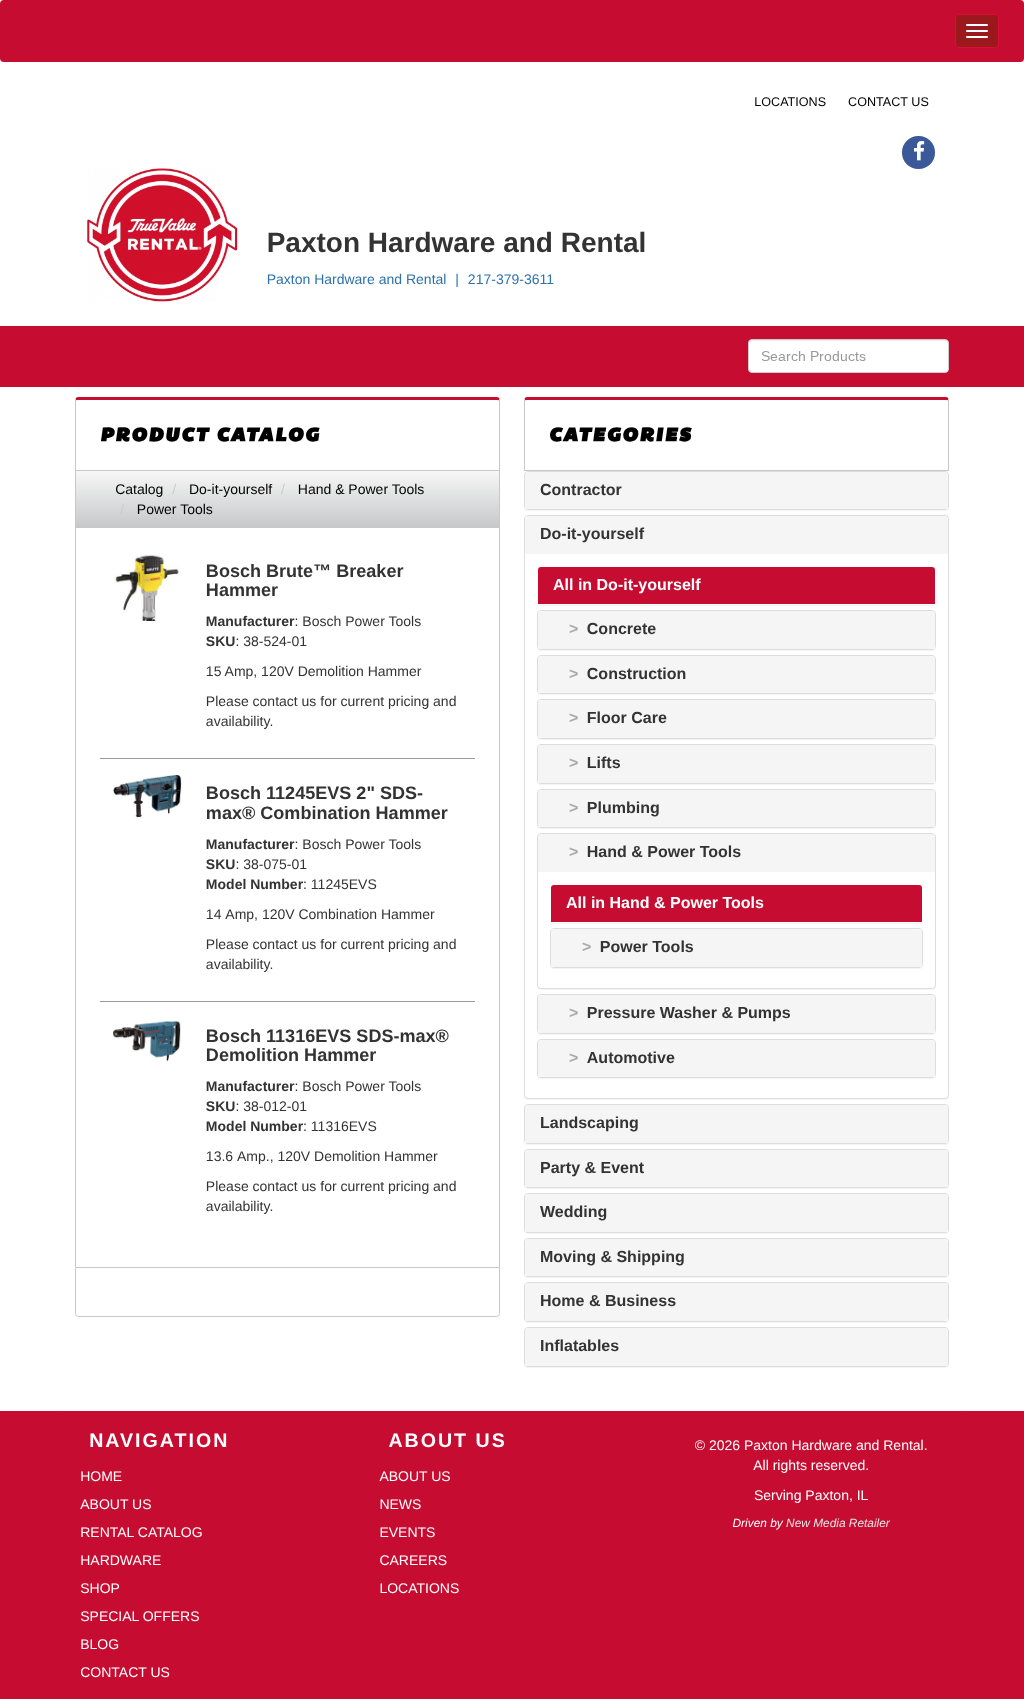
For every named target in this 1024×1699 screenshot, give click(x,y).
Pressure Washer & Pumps (689, 1013)
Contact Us (888, 102)
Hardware (120, 1560)
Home (101, 1476)
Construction (637, 674)
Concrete (621, 629)
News (400, 1504)
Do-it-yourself (230, 489)
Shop (100, 1588)
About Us (115, 1504)
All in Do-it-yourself (627, 585)
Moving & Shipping (612, 1257)
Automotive (631, 1058)
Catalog (139, 489)
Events (407, 1532)
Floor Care (627, 718)
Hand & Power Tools (361, 489)
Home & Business (608, 1301)
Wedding (573, 1212)
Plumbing (623, 808)
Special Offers (139, 1616)
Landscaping (589, 1123)
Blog (99, 1644)
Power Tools (175, 509)
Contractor (581, 490)
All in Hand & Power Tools (665, 903)
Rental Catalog (141, 1532)
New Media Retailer (838, 1523)
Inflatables (579, 1346)
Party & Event (592, 1168)
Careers (413, 1560)
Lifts (604, 763)
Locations (790, 102)
